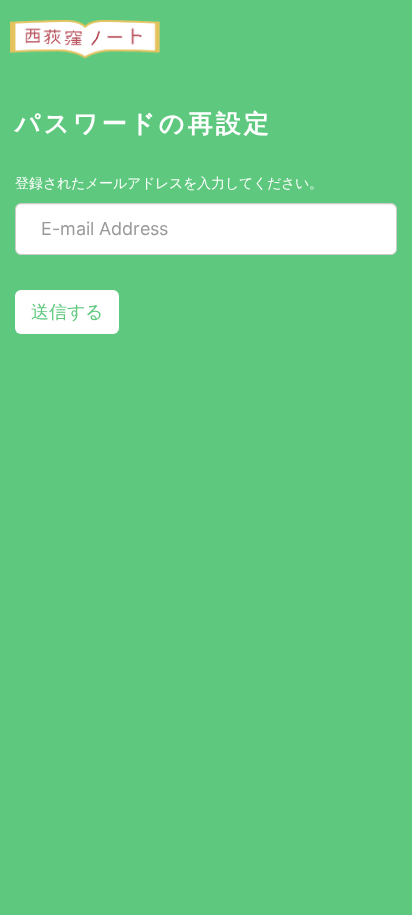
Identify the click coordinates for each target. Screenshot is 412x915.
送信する (67, 311)
